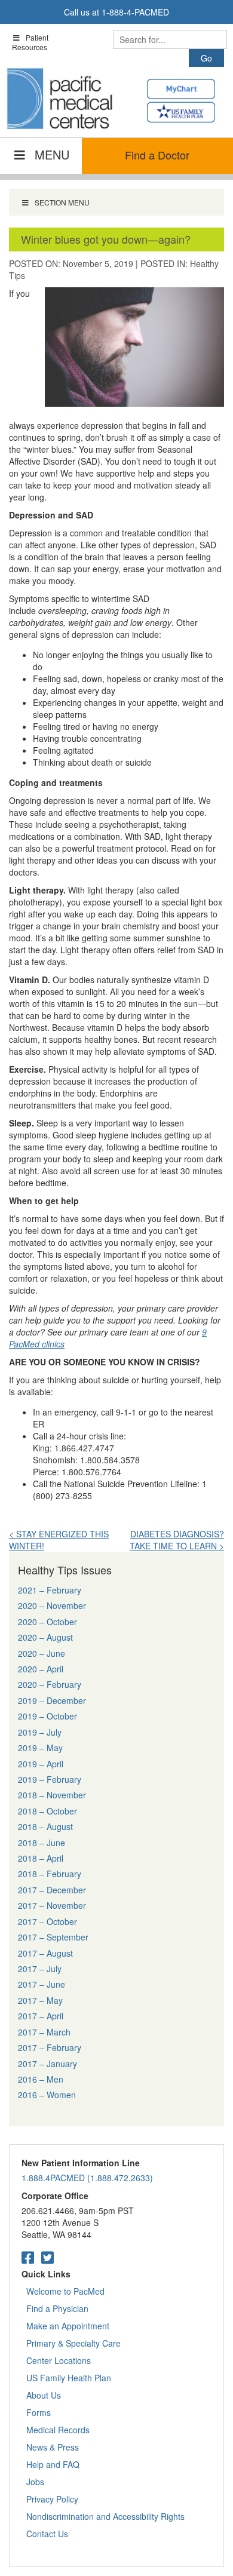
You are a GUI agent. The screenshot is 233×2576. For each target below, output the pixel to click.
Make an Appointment (68, 2326)
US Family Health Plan (69, 2378)
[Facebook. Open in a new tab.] (28, 2257)
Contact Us (47, 2534)
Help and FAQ (53, 2464)
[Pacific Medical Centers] (60, 99)
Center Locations (59, 2360)
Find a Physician (57, 2308)
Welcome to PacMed (65, 2291)
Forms (39, 2412)
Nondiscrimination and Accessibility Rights (105, 2516)
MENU (52, 154)
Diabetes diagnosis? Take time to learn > (177, 1540)
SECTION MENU (62, 202)
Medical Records (58, 2430)
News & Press (53, 2447)
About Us (44, 2395)
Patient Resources (30, 42)
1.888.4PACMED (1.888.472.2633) (87, 2178)
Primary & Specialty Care (73, 2343)
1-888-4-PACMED (135, 12)
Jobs (35, 2482)
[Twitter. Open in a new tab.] (47, 2257)
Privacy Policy (52, 2499)
